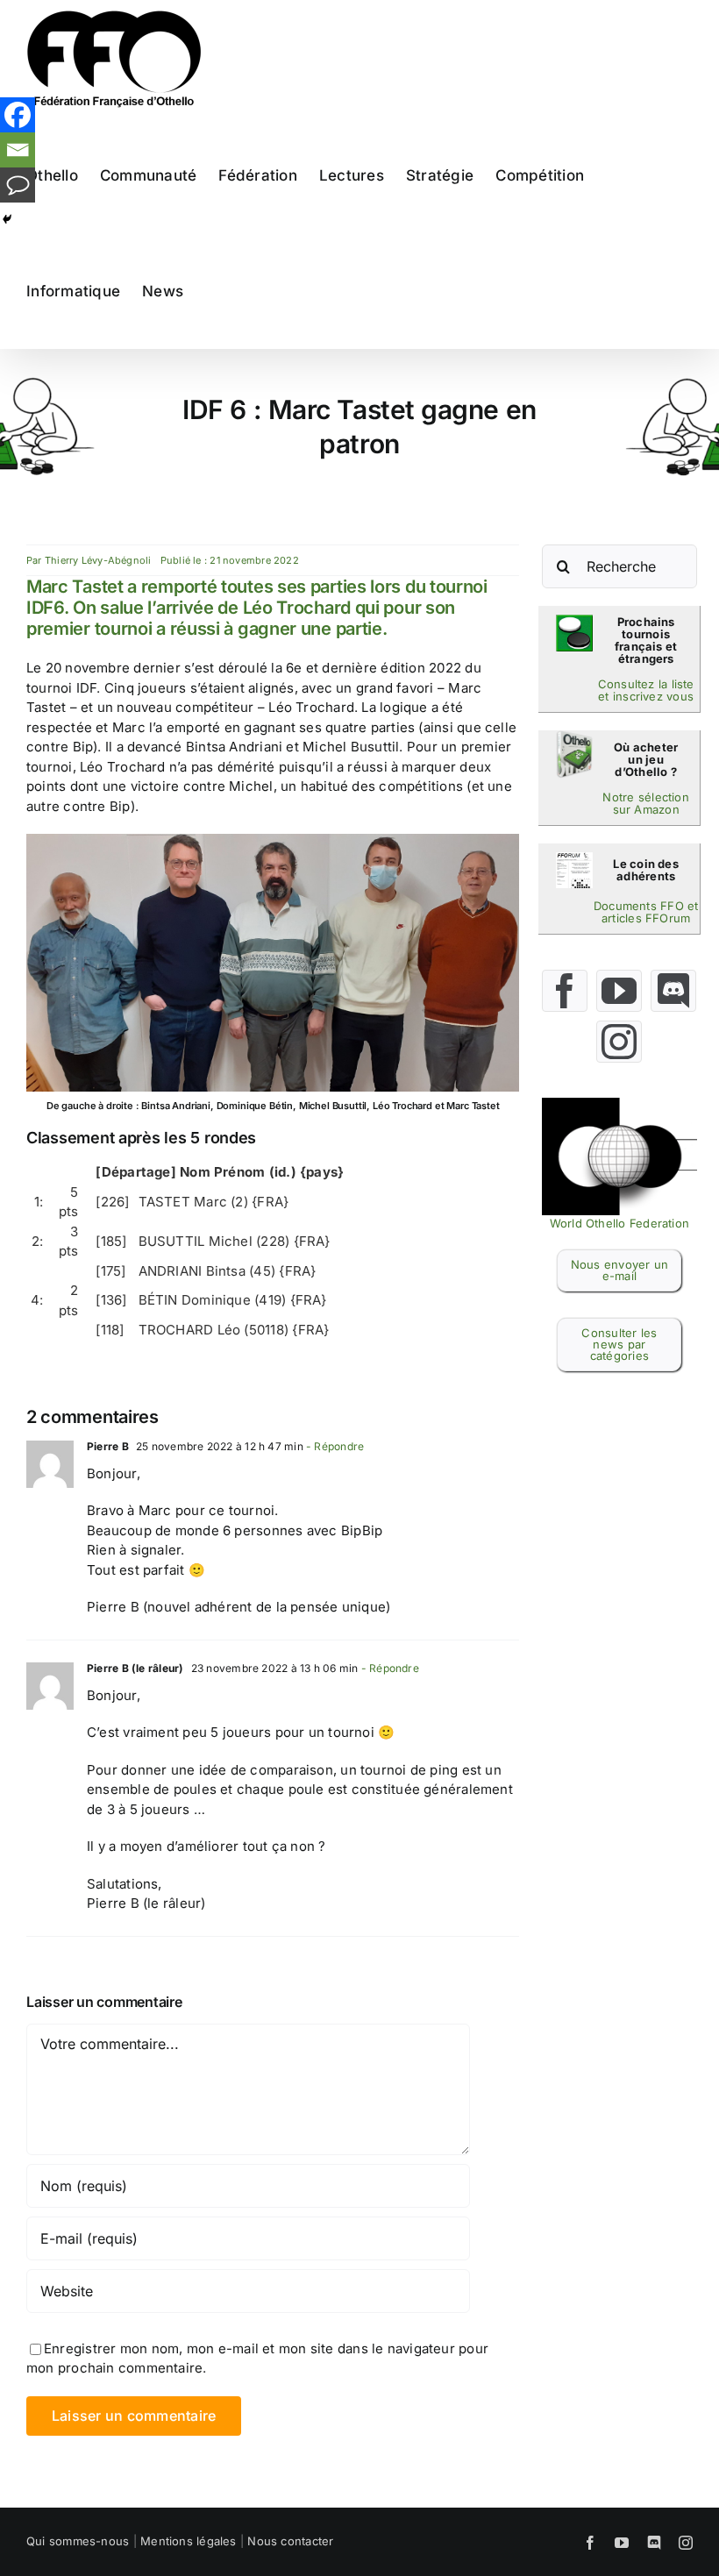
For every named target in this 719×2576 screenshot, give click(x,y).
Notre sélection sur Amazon (645, 803)
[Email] (18, 150)
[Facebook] (18, 115)
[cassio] (574, 621)
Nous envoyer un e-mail (619, 1270)
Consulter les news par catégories (619, 1344)
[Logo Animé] (620, 1104)
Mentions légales (189, 2541)
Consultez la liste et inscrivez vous (646, 690)
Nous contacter (290, 2541)
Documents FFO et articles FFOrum (646, 912)
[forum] (574, 859)
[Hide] (7, 219)
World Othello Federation (619, 1223)
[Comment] (18, 185)
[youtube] (619, 991)
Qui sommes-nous (78, 2541)
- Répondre (334, 1446)
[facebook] (565, 991)
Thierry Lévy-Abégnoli (98, 560)
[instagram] (619, 1042)
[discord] (673, 991)
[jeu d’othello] (574, 737)
